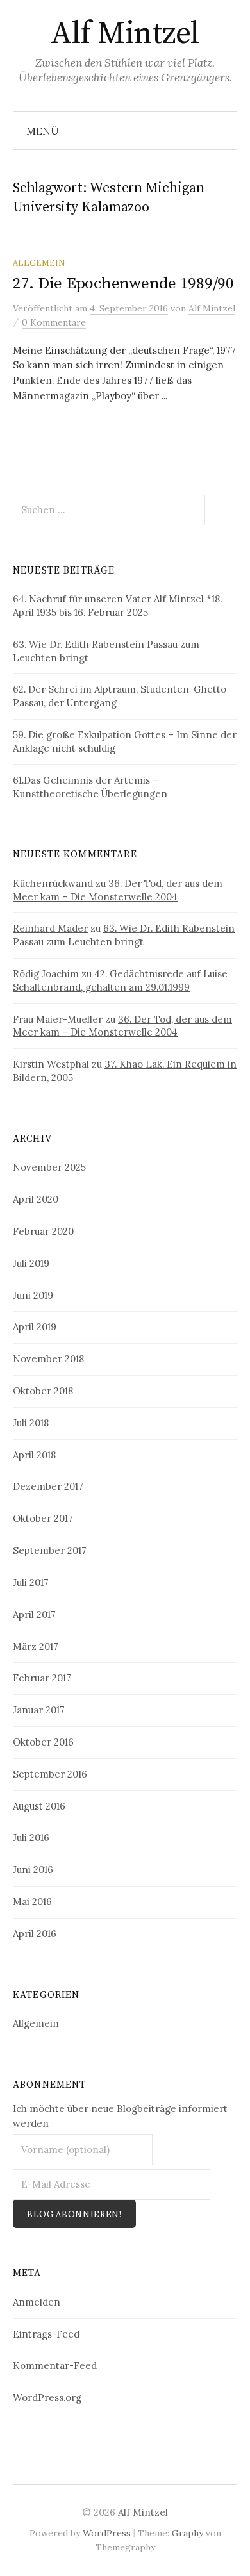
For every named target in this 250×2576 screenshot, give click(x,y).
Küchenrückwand (53, 883)
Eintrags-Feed (46, 2334)
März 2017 (36, 1647)
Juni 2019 (33, 1295)
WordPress (107, 2533)
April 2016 (35, 1934)
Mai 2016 (32, 1902)
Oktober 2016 (43, 1742)
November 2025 (49, 1167)
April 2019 (35, 1327)
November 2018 (48, 1359)
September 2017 (50, 1550)
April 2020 (36, 1199)
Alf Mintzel (125, 34)
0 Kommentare (54, 322)
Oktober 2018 (43, 1391)
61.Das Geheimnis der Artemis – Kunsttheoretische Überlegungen (90, 787)
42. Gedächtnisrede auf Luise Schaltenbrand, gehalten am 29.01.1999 (120, 980)
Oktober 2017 (43, 1518)
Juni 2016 (33, 1870)
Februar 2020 (43, 1231)
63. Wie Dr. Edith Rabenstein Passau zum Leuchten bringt (124, 935)
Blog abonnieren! (74, 2214)
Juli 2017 (31, 1582)
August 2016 (39, 1806)
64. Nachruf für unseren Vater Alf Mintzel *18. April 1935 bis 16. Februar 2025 (117, 606)
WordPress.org (47, 2398)
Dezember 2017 (48, 1486)
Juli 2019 (31, 1263)
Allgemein (39, 263)
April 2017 (34, 1614)
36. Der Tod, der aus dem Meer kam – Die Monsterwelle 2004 (118, 890)
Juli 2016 (31, 1837)
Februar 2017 (42, 1678)
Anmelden (37, 2302)
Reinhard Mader (50, 928)
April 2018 (34, 1455)
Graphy (188, 2533)
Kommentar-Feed (55, 2365)
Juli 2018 (31, 1423)
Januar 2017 (39, 1710)
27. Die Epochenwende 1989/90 (123, 284)
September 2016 (50, 1774)
